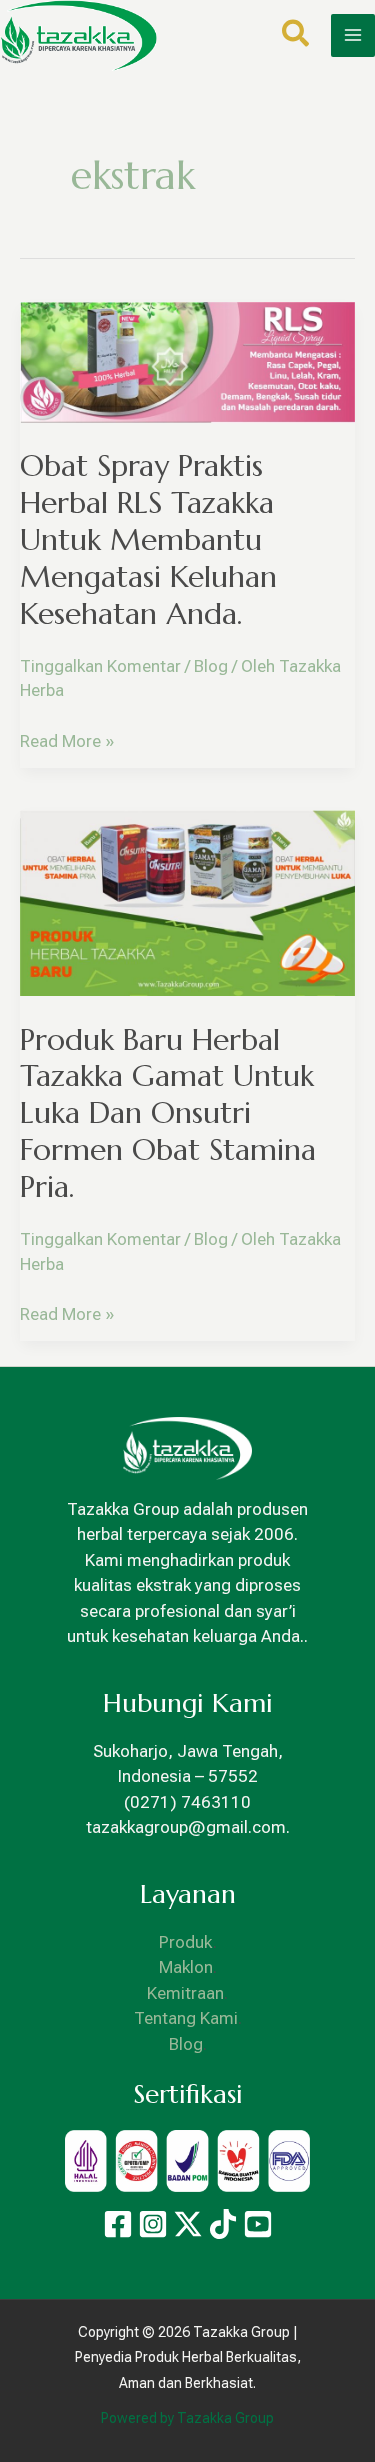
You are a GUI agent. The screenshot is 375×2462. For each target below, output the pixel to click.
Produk (186, 1942)
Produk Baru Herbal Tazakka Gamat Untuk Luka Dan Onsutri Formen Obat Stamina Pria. (168, 1113)
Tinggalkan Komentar (100, 666)
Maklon (186, 1967)
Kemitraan (185, 1993)
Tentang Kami (186, 2018)
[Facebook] (118, 2224)
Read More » (67, 740)
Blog (211, 666)
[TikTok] (223, 2224)
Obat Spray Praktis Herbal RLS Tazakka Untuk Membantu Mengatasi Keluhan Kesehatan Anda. (148, 539)
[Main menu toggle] (353, 36)
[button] (296, 37)
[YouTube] (258, 2224)
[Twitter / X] (188, 2224)
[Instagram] (153, 2224)
